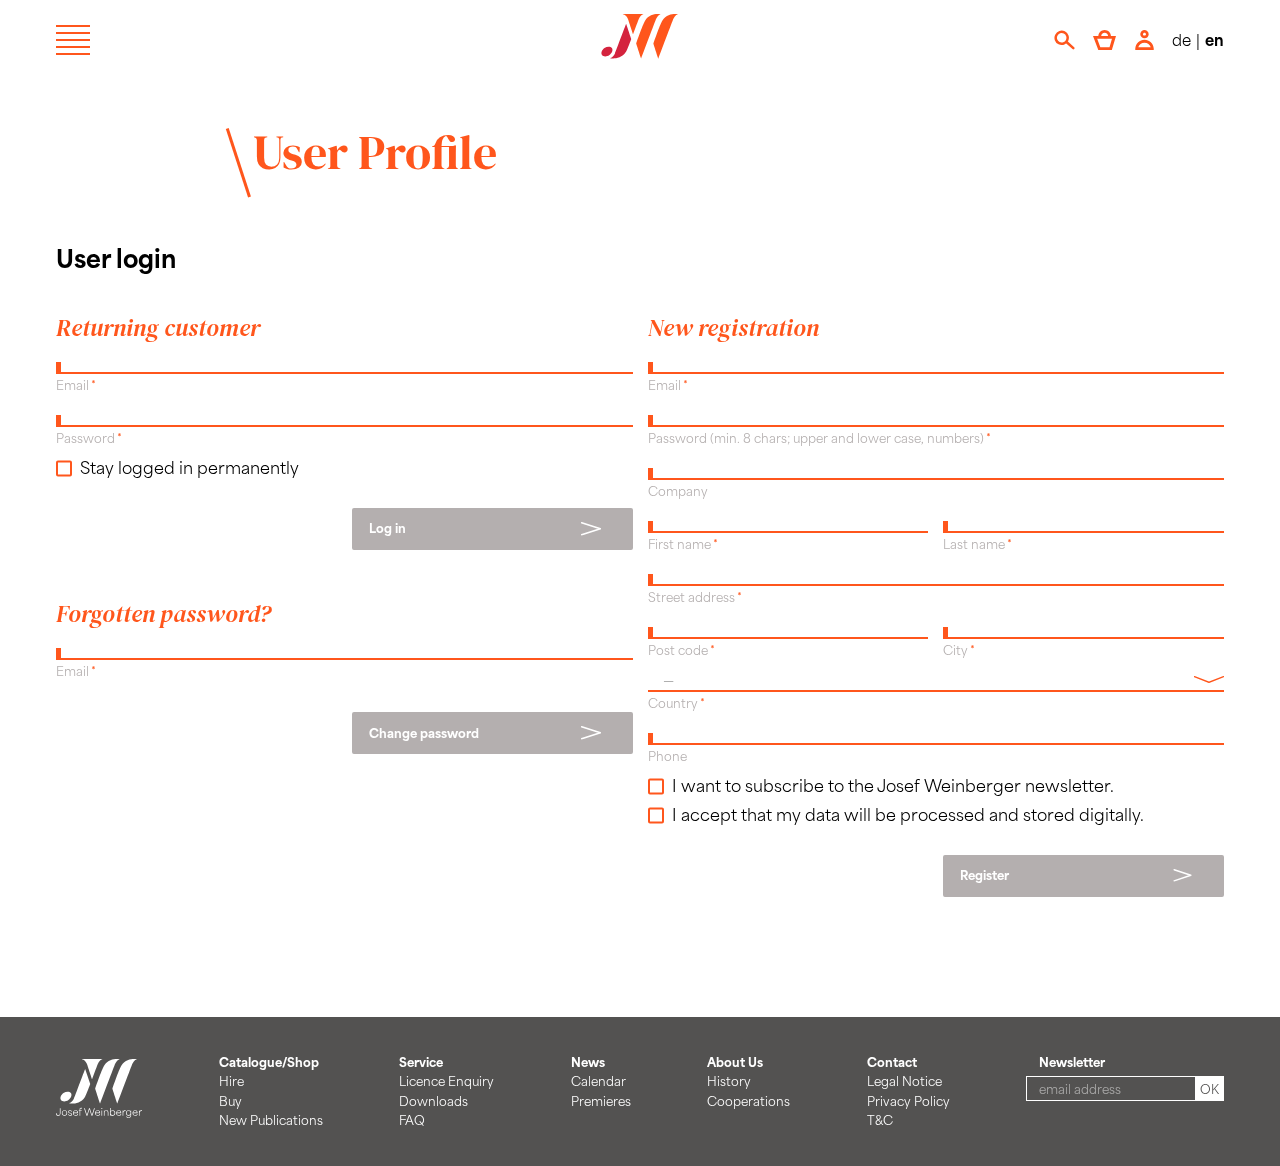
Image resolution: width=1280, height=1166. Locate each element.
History (729, 1081)
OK (1209, 1089)
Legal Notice (904, 1081)
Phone (667, 756)
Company (678, 491)
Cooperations (748, 1101)
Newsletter (1072, 1062)
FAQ (412, 1120)
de (1181, 39)
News (588, 1062)
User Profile (375, 152)
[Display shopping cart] (1104, 40)
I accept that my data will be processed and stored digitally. (908, 814)
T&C (880, 1120)
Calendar (598, 1081)
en (1214, 39)
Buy (230, 1101)
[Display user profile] (1144, 40)
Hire (231, 1081)
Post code (678, 650)
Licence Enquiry (446, 1081)
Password (85, 438)
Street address (691, 597)
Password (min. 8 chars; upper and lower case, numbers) (816, 438)
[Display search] (1064, 40)
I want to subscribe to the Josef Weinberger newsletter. (893, 785)
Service (421, 1062)
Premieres (601, 1101)
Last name (974, 544)
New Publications (271, 1120)
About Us (735, 1062)
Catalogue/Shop (269, 1062)
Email (72, 385)
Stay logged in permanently (189, 467)
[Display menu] (73, 40)
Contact (892, 1062)
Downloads (433, 1101)
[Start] (99, 1108)
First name (679, 544)
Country (673, 703)
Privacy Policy (908, 1101)
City (955, 650)
